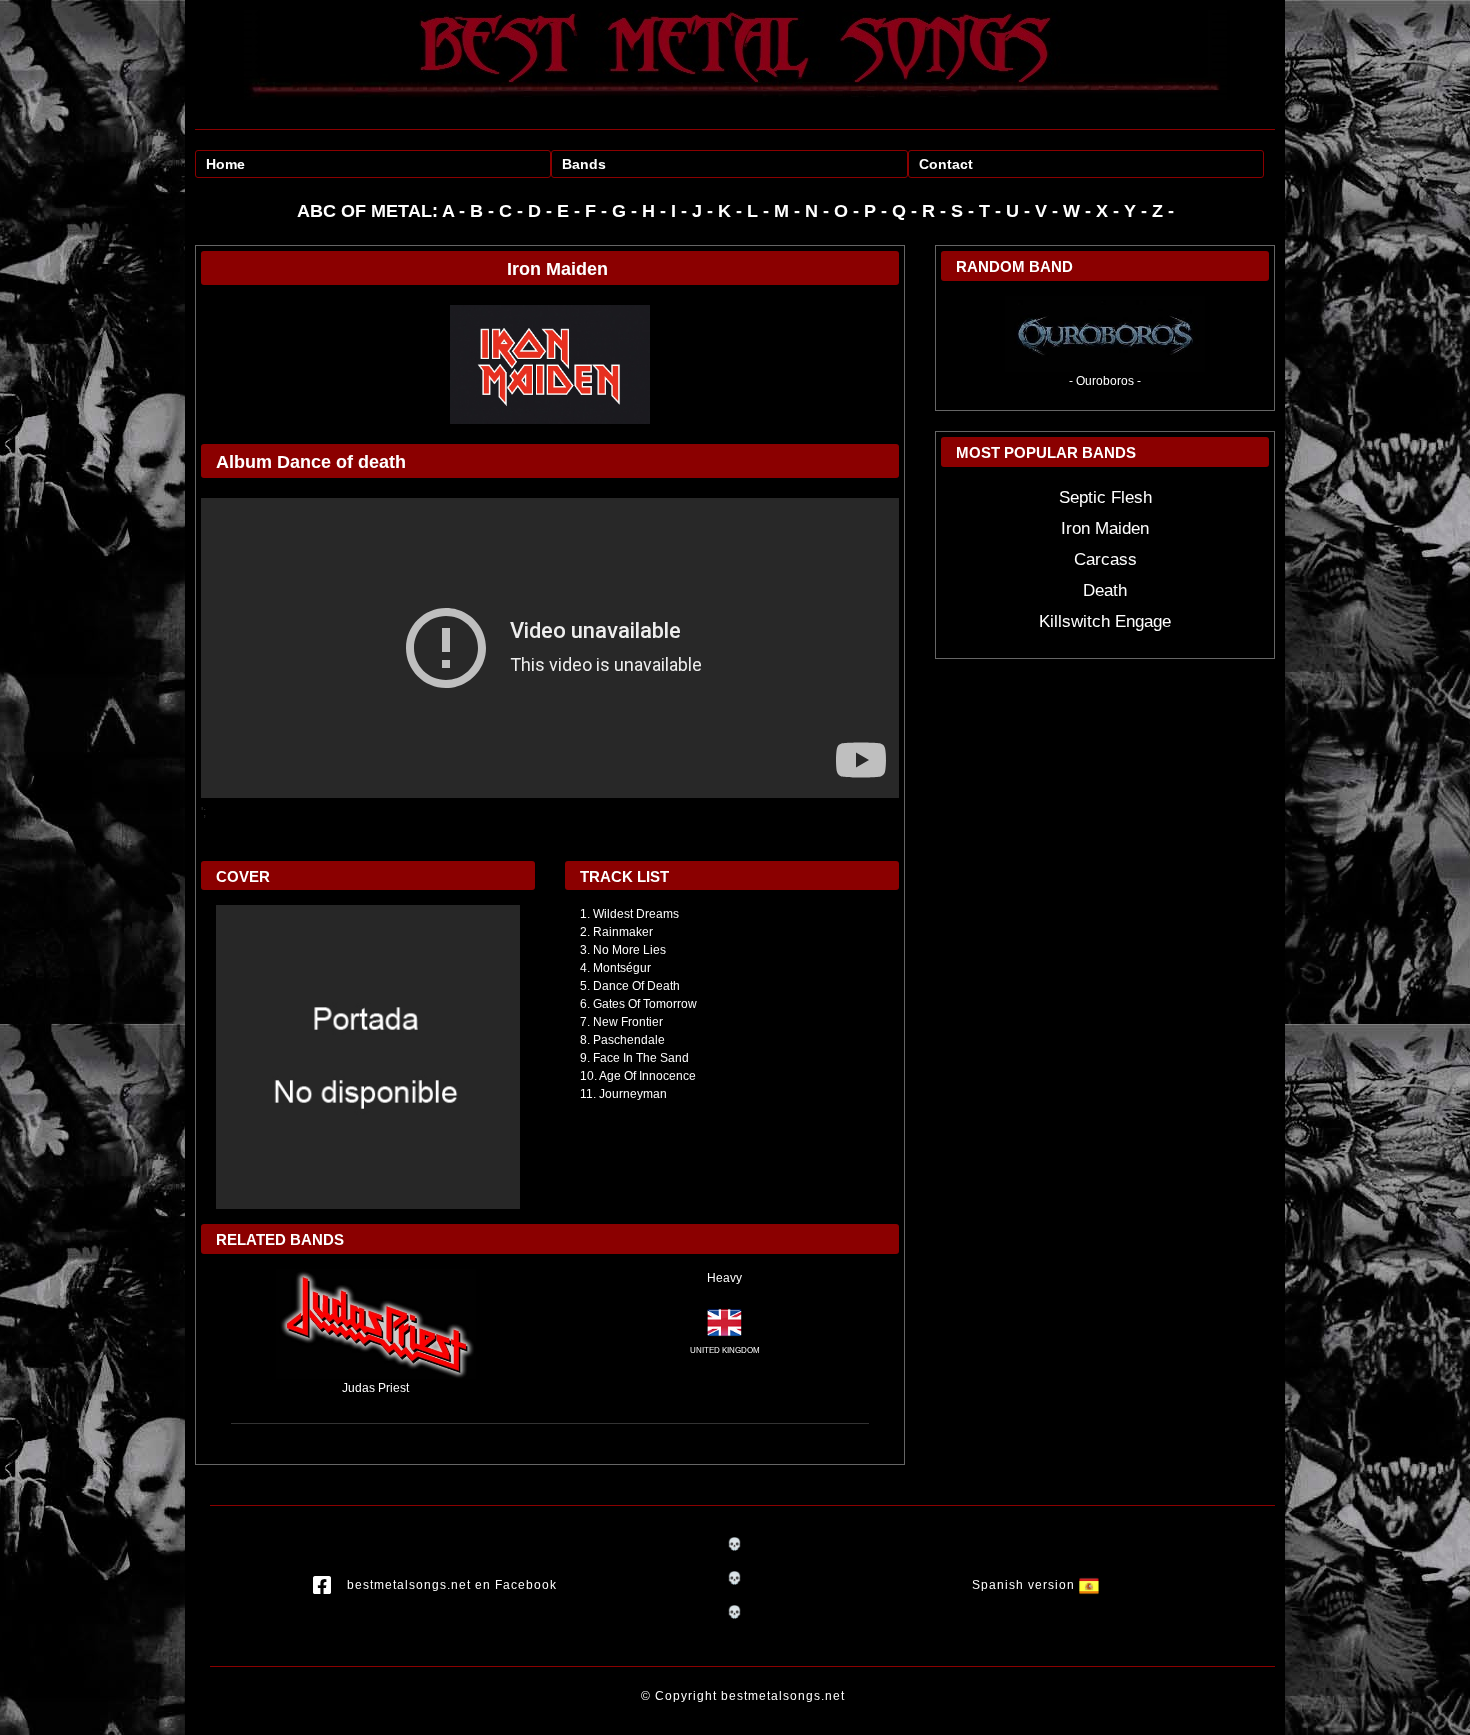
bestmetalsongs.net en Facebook (452, 1585)
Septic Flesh (1105, 497)
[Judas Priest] (376, 1323)
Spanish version (1025, 1585)
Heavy (724, 1278)
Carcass (1105, 559)
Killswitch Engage (1105, 621)
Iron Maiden (1105, 528)
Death (1105, 590)
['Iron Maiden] (550, 364)
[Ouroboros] (1105, 333)
